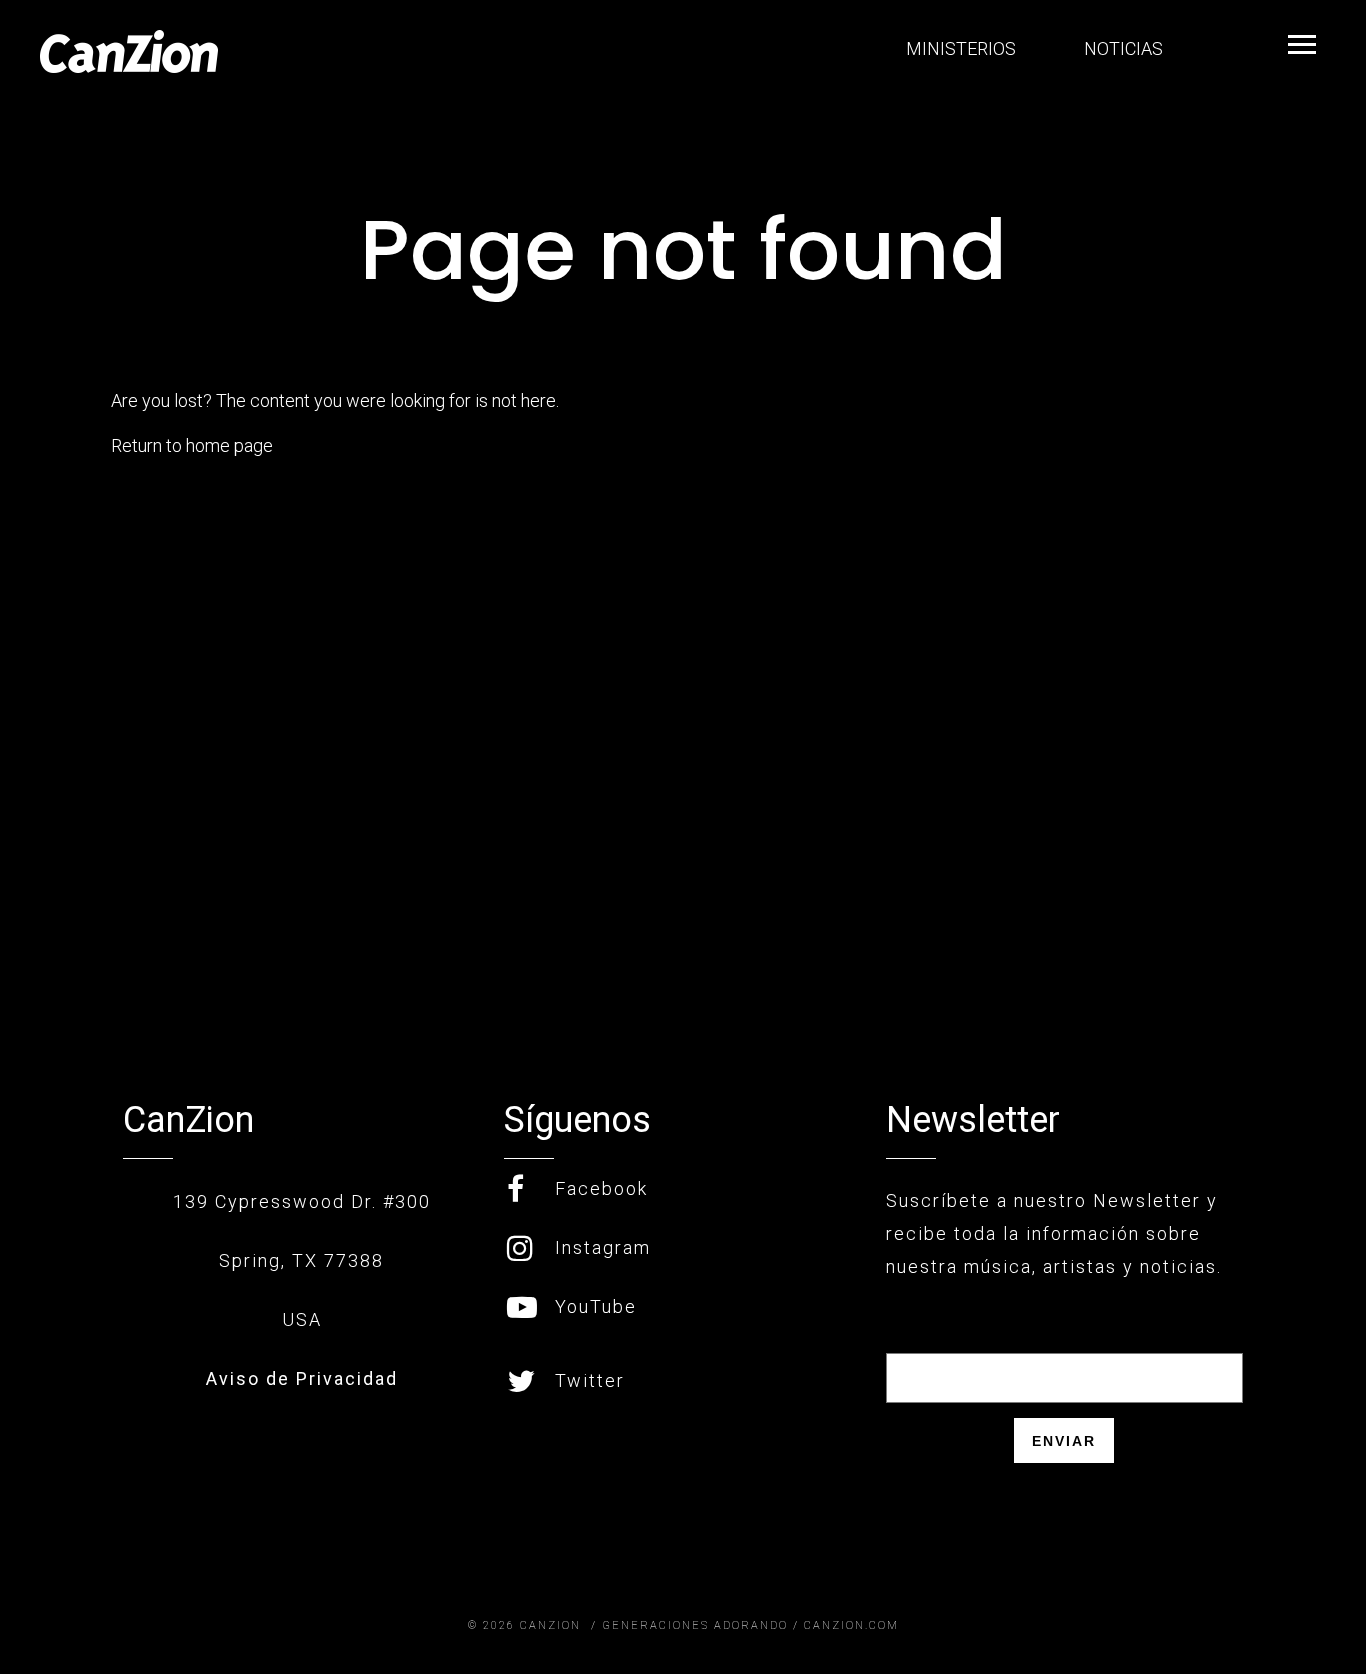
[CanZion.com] (129, 51)
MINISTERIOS (959, 48)
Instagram (603, 1247)
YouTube (596, 1306)
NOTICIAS (1121, 48)
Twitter (590, 1380)
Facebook (601, 1188)
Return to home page (192, 445)
